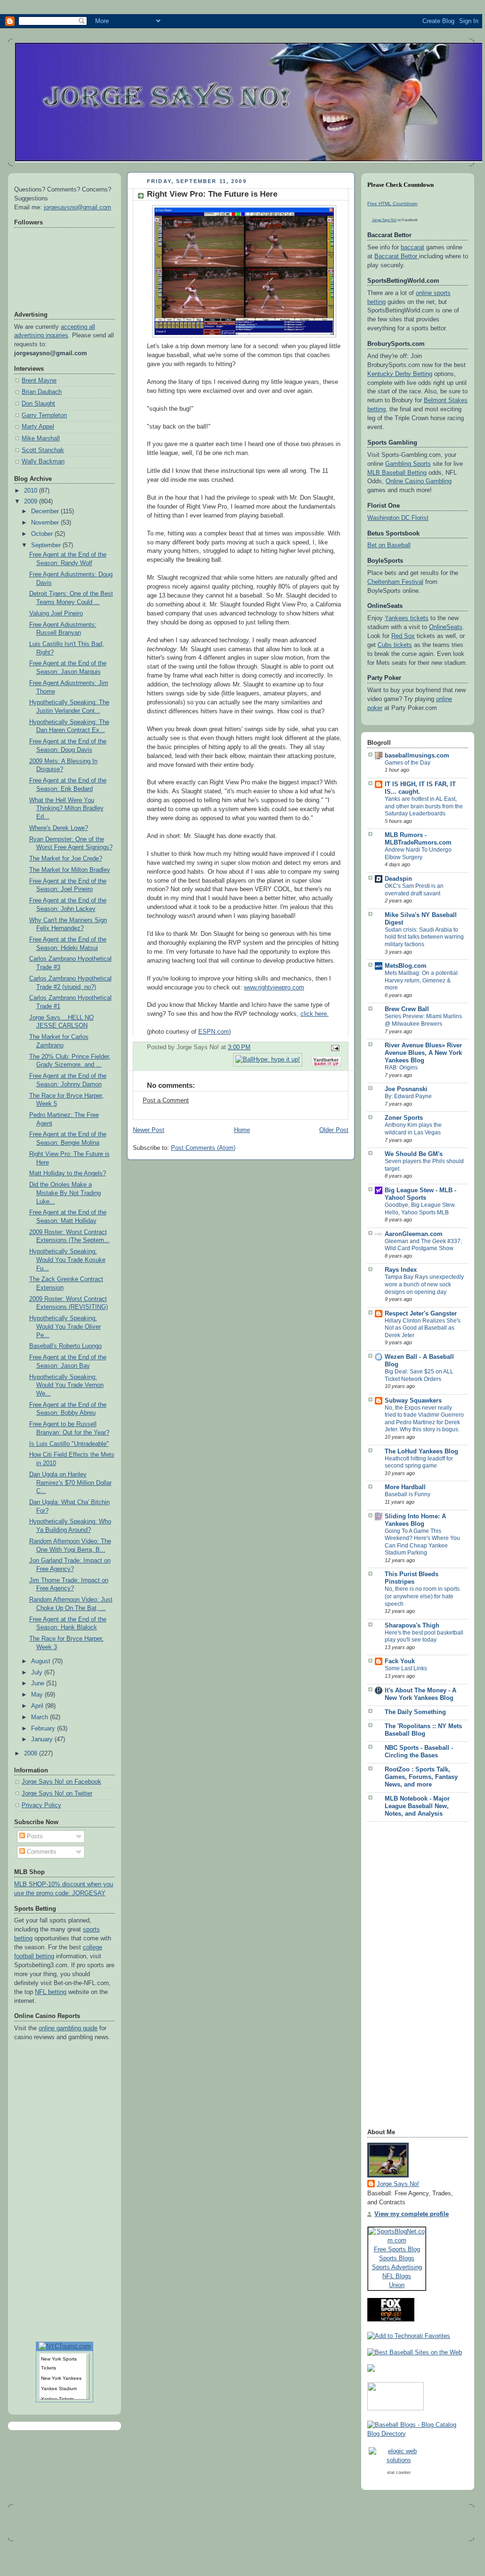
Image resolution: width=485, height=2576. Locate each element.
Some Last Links (406, 1668)
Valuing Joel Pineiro (56, 614)
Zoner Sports (404, 1118)
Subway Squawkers (413, 1401)
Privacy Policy (41, 1805)
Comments (41, 1852)
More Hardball (405, 1487)
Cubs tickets (395, 645)
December (46, 511)
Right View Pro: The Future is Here (212, 194)
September (47, 545)
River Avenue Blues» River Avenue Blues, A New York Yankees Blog (423, 1053)
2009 (32, 502)
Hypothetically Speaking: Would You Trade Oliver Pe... (65, 1327)
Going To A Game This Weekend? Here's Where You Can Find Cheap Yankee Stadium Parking (422, 1542)
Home (242, 1130)
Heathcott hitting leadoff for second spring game (419, 1462)
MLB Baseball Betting (397, 473)
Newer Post (149, 1130)
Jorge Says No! (384, 220)
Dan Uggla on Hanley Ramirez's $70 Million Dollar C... (70, 1483)
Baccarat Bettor (397, 256)
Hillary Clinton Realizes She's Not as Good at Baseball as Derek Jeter (423, 1328)
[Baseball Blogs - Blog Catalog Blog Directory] (418, 2434)
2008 (32, 1754)
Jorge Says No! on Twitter (57, 1794)
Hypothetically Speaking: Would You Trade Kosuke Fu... (67, 1260)
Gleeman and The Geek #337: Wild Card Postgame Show (423, 1245)
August (42, 1661)
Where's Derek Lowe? (59, 828)
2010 (32, 491)
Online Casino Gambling (419, 481)
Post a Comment (166, 1101)
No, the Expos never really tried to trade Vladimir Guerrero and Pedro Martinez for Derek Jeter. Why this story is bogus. (424, 1419)
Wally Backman (43, 462)
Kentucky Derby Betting (400, 374)
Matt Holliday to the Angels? (68, 1173)
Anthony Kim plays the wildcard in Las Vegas (413, 1129)
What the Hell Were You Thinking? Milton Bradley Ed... (66, 809)
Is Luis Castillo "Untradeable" (69, 1444)
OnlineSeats (446, 627)
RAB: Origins (401, 1068)
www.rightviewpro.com (274, 988)
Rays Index (401, 1270)
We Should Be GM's (414, 1154)
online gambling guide (68, 2028)
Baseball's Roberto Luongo (65, 1346)
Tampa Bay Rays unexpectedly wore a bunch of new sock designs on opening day (424, 1284)
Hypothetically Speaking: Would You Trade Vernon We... (66, 1385)
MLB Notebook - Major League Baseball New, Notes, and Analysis (417, 1806)
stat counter (399, 2472)
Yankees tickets (407, 618)
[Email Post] (334, 1047)
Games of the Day (408, 763)
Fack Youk (400, 1661)
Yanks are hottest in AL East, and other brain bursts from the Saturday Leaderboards (424, 806)
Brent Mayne (39, 381)
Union (397, 2285)
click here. (315, 1014)
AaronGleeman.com (414, 1234)
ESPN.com (214, 1032)
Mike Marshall (41, 439)
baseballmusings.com (417, 756)
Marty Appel (38, 427)
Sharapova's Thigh (412, 1626)
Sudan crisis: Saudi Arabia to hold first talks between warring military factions (424, 937)
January (43, 1739)
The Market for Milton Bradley (70, 870)
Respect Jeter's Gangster (421, 1314)
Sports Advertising (397, 2267)
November (46, 523)
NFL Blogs (397, 2276)
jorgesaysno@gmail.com (77, 207)
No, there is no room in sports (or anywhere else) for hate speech (422, 1596)
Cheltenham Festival (395, 582)
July (38, 1673)
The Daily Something (415, 1712)
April (38, 1706)
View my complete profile (412, 2214)
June (39, 1683)
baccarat (412, 247)
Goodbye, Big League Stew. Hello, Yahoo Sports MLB (420, 1209)
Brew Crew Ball (407, 1009)
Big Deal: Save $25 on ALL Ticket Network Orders (419, 1375)
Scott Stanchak (43, 450)
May (38, 1695)
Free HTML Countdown (392, 203)
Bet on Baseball (389, 545)
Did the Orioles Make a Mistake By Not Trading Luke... (65, 1193)
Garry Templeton (44, 415)
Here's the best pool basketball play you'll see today (424, 1636)
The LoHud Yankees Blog (421, 1451)
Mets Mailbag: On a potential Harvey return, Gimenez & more (421, 980)
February (44, 1729)
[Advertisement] (405, 1978)
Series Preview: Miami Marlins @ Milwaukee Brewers (423, 1020)
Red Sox (403, 636)
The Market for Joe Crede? (66, 859)
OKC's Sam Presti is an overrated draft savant (414, 890)
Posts (34, 1836)
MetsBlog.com (406, 966)
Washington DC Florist (398, 518)
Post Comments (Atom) (203, 1148)
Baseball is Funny (408, 1494)
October (43, 534)
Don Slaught (38, 404)
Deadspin (398, 879)
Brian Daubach (42, 392)
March (40, 1717)
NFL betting (51, 1992)
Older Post (334, 1130)
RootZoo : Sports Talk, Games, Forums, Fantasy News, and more (421, 1777)
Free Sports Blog (397, 2249)
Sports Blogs (397, 2258)
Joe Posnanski (406, 1089)
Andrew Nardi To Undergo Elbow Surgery (418, 853)
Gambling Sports (408, 464)
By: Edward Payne (408, 1096)
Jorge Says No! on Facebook (61, 1782)
